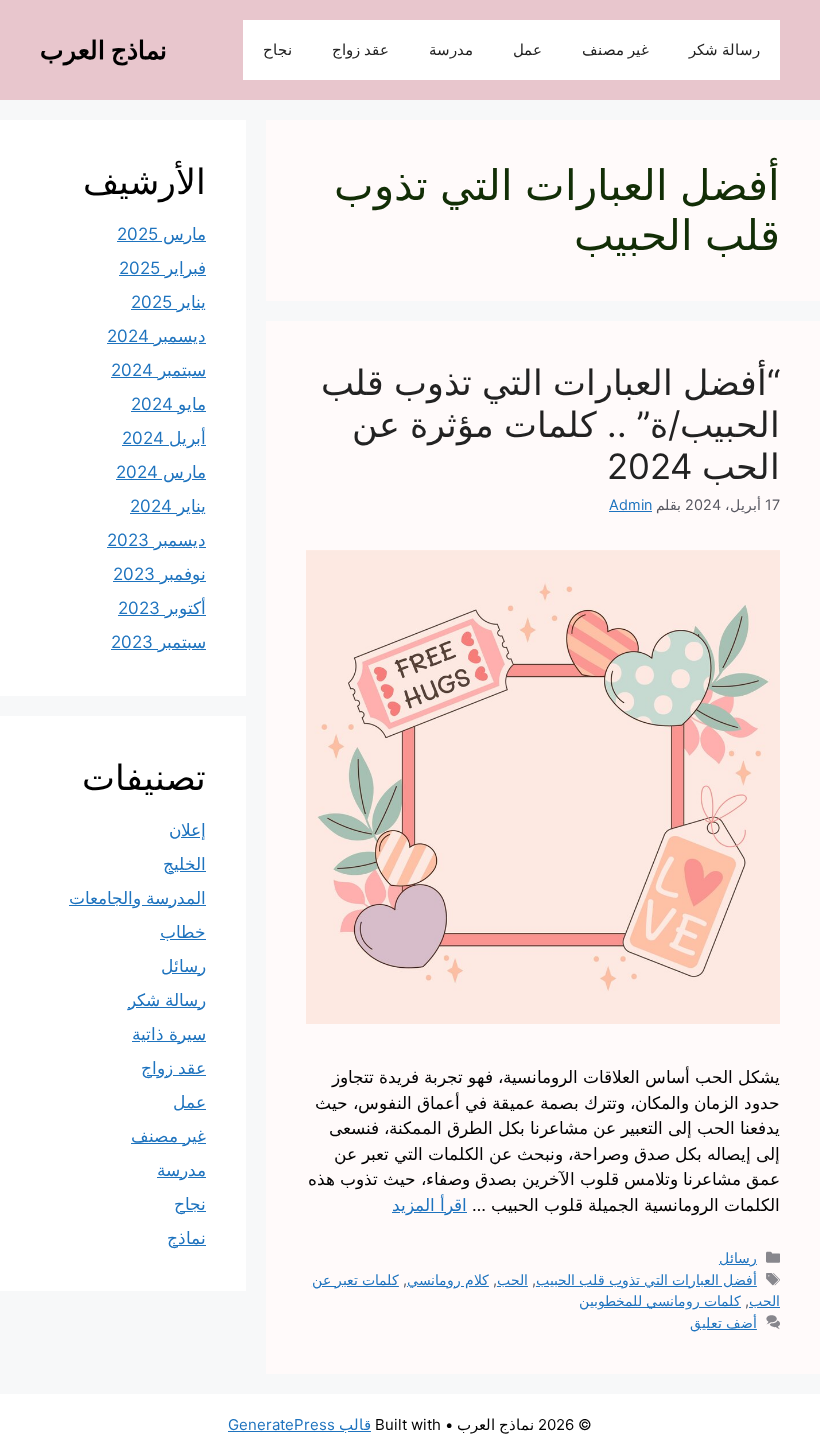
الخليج (184, 864)
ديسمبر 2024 (156, 336)
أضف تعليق (723, 1322)
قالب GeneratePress (299, 1424)
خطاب (183, 932)
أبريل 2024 (164, 438)
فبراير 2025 (162, 268)
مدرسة (451, 49)
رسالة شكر (724, 49)
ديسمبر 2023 (156, 540)
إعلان (187, 830)
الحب (512, 1279)
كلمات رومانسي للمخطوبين (660, 1300)
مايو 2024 (168, 404)
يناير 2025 (168, 302)
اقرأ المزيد (429, 1205)
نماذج (186, 1238)
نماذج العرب (103, 50)
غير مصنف (615, 49)
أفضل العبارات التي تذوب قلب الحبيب (646, 1279)
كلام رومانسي (448, 1279)
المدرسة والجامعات (137, 898)
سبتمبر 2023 (158, 642)
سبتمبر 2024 (158, 370)
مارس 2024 (161, 472)
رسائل (738, 1257)
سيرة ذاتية (169, 1034)
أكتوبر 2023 (162, 608)
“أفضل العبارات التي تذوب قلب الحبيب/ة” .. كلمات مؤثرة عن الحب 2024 (550, 424)
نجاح (277, 49)
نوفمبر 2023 (159, 574)
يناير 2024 (168, 506)
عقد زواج (360, 49)
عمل (527, 49)
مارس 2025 (161, 234)
